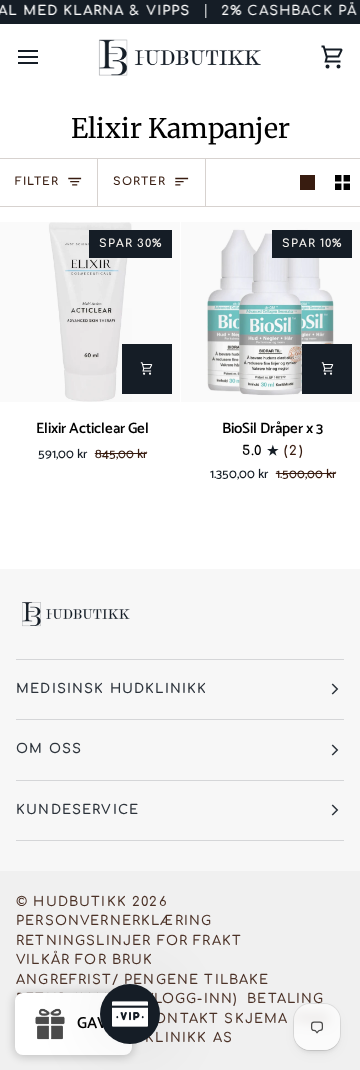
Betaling (285, 999)
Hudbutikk (80, 902)
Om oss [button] (49, 749)
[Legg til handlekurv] (147, 369)
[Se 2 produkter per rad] (342, 183)
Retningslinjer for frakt (129, 941)
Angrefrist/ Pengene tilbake (143, 980)
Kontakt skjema (216, 1019)
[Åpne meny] (46, 57)
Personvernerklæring (114, 921)
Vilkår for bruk (85, 960)
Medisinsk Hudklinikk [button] (111, 689)
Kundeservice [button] (77, 810)
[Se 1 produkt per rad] (307, 183)
